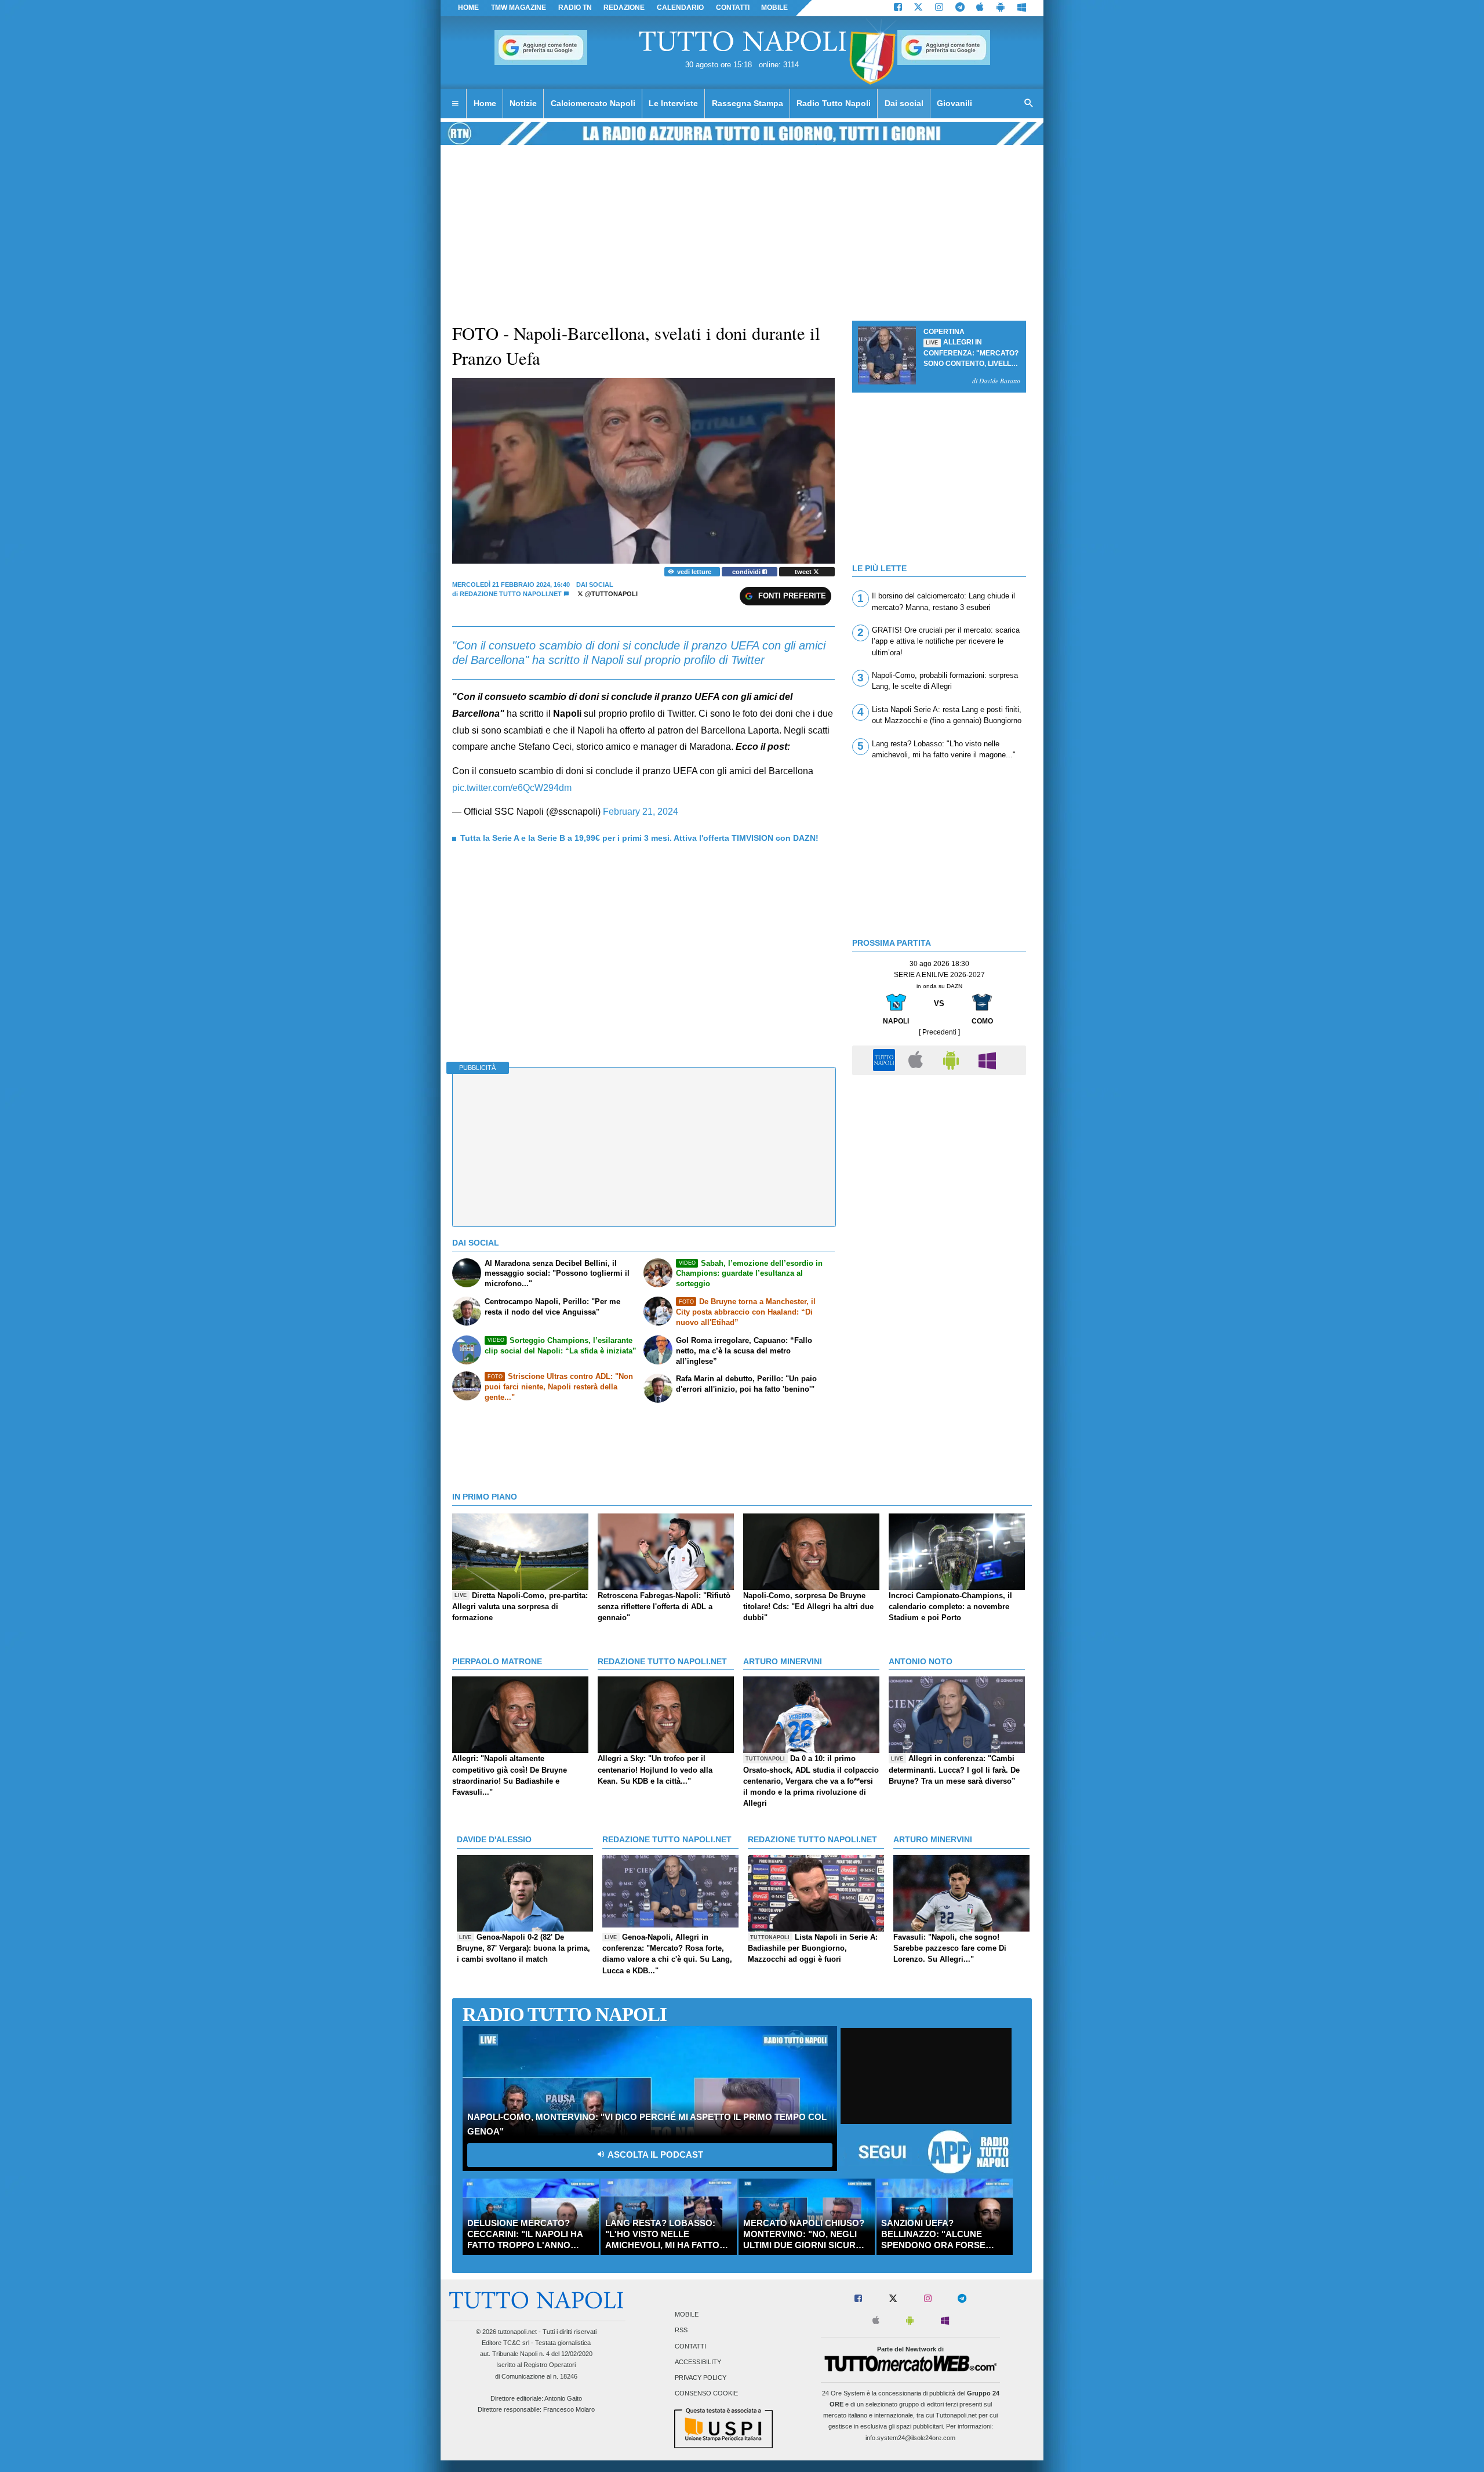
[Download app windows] (1022, 8)
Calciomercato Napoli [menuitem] (593, 103)
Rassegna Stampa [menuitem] (748, 103)
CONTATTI (733, 8)
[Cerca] (1029, 104)
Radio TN (575, 8)
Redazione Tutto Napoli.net (511, 594)
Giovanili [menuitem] (954, 103)
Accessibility (698, 2362)
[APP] (886, 1060)
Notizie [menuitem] (523, 103)
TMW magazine (519, 8)
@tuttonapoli (610, 594)
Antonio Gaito (563, 2398)
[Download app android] (1001, 8)
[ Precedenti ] (939, 1032)
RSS (681, 2331)
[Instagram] (939, 8)
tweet (804, 572)
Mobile (687, 2315)
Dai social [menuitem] (904, 103)
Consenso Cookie (706, 2394)
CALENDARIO (680, 8)
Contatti (690, 2346)
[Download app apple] (981, 8)
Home (468, 8)
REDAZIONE (624, 8)
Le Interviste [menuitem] (673, 103)
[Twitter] (918, 8)
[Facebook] (898, 8)
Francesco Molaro (569, 2409)
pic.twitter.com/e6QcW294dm (512, 788)
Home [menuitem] (485, 103)
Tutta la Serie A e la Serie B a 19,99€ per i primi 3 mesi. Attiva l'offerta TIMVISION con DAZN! (639, 838)
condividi (747, 572)
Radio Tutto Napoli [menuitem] (834, 103)
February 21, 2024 (641, 812)
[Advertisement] (939, 1162)
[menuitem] (455, 104)
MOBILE (774, 8)
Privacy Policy (701, 2378)
